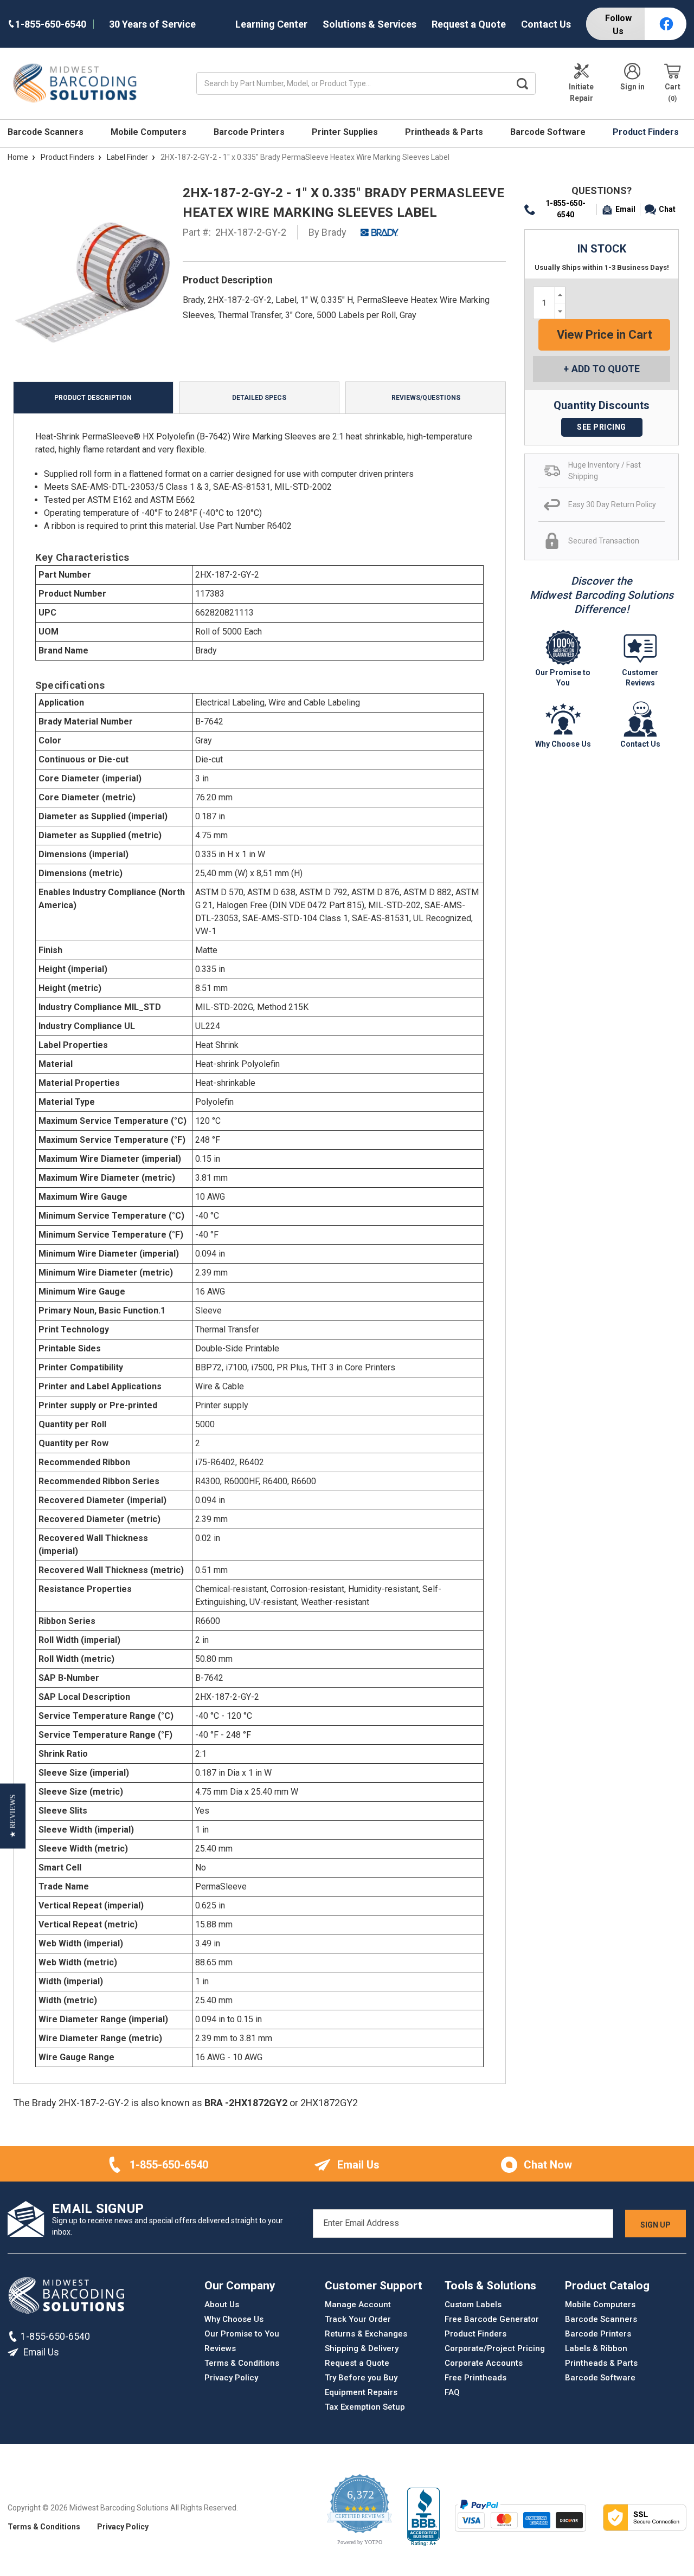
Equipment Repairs (361, 2392)
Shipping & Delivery (362, 2348)
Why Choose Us (234, 2319)
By (328, 232)
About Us (222, 2305)
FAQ (452, 2392)
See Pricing (602, 427)
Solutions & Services (370, 24)
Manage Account (358, 2305)
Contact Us (546, 24)
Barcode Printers (250, 132)
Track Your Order (358, 2319)
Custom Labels (473, 2305)
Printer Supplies (346, 132)
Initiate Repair (581, 92)
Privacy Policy (231, 2378)
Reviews (220, 2348)
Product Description (93, 398)
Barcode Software (549, 132)
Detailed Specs (259, 398)
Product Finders (647, 132)
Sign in (632, 87)
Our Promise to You (242, 2334)
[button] (13, 1816)
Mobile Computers (150, 132)
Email (625, 209)
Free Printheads (475, 2378)
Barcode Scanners (47, 132)
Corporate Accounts (484, 2363)
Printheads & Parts (445, 132)
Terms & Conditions (242, 2363)
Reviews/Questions (426, 398)
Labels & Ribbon (596, 2348)
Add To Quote (606, 369)
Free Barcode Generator (492, 2319)
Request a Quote (469, 24)
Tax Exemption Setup (365, 2407)
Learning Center (271, 24)
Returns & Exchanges (366, 2334)
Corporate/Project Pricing (495, 2348)
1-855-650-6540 (566, 209)
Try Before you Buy (361, 2378)
